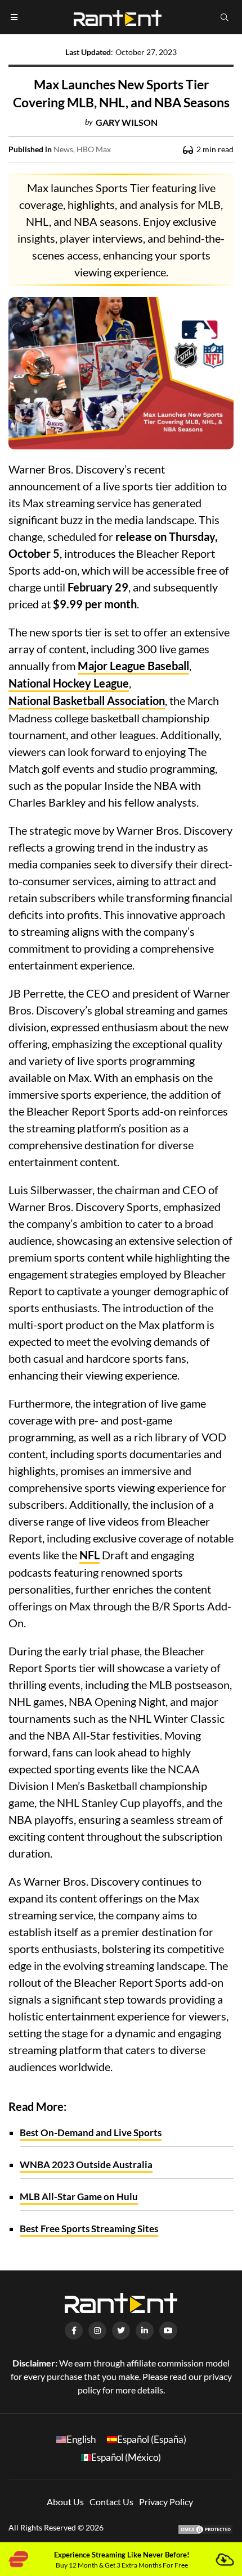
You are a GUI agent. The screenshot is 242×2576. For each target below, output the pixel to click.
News (63, 149)
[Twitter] (121, 2331)
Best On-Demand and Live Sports (91, 2133)
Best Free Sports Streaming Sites (89, 2229)
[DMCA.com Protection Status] (205, 2528)
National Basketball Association (87, 700)
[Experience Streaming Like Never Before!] (224, 2559)
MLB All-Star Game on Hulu (79, 2197)
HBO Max (94, 149)
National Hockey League (69, 683)
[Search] (225, 17)
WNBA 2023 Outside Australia (86, 2165)
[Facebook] (74, 2331)
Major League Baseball (133, 666)
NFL (89, 1555)
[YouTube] (168, 2331)
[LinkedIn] (145, 2331)
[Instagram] (97, 2331)
